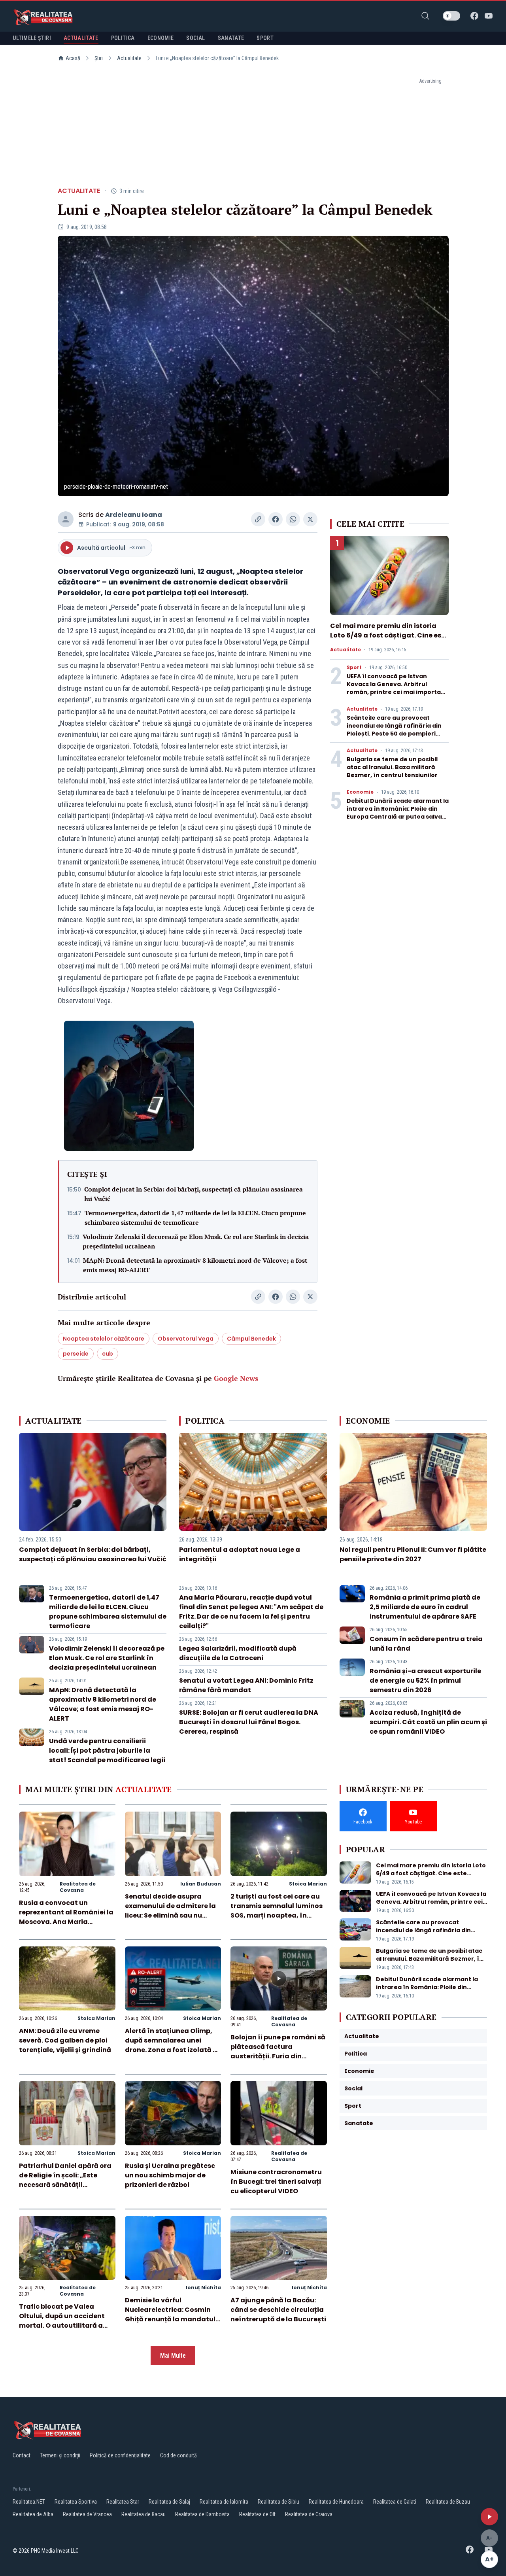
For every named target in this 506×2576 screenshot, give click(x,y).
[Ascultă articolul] (489, 2517)
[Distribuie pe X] (310, 519)
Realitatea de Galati (395, 2502)
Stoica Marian (308, 1884)
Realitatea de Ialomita (224, 2502)
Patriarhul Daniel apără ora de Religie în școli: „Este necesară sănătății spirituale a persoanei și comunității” (65, 2185)
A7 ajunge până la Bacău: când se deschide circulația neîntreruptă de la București (278, 2310)
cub (108, 1354)
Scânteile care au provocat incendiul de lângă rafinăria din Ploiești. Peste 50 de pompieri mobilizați (394, 730)
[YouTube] (489, 16)
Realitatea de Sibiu (278, 2502)
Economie (360, 792)
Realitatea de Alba (33, 2514)
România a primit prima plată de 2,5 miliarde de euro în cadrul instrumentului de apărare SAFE (425, 1607)
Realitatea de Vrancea (87, 2514)
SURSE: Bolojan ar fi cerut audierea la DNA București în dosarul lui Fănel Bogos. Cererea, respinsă (249, 1722)
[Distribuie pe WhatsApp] (293, 519)
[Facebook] (474, 16)
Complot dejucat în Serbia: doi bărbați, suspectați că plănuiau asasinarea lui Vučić (194, 1194)
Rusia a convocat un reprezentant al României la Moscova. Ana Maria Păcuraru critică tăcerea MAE (66, 1922)
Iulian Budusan (201, 1884)
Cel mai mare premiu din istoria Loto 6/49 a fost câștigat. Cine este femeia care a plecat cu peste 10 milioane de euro (389, 640)
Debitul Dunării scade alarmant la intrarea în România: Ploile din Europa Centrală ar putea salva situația (398, 813)
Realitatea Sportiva (76, 2502)
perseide (76, 1354)
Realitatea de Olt (257, 2514)
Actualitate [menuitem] (81, 38)
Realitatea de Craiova (309, 2514)
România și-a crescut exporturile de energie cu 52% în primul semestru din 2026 (425, 1680)
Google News (236, 1378)
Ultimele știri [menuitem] (32, 38)
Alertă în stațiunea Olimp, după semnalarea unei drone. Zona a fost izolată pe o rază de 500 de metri (173, 2045)
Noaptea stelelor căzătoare (104, 1339)
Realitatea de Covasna (78, 1887)
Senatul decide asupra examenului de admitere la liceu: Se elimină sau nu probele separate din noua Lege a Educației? (170, 1915)
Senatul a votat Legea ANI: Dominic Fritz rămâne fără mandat (246, 1685)
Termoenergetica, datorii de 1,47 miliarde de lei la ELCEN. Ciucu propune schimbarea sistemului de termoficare (195, 1218)
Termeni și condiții (60, 2455)
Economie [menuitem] (161, 38)
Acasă (73, 58)
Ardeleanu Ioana (134, 515)
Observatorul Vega (186, 1339)
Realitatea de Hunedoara (336, 2502)
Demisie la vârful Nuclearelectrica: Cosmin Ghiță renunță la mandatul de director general (170, 2314)
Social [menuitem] (195, 38)
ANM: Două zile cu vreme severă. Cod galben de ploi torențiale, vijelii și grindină (65, 2040)
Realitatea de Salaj (169, 2502)
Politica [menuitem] (123, 38)
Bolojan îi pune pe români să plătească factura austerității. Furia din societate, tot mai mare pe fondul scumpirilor (278, 2056)
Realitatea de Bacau (143, 2514)
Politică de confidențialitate (120, 2455)
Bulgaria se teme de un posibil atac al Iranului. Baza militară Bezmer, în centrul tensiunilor (392, 767)
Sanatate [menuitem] (231, 38)
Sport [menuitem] (265, 38)
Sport (354, 668)
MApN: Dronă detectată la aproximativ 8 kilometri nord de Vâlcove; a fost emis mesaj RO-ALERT (195, 1265)
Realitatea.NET (29, 2502)
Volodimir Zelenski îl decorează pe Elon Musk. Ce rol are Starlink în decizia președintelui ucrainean (196, 1241)
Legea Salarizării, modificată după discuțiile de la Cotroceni (238, 1653)
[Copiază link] (258, 519)
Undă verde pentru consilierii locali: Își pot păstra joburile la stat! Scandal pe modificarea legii (107, 1750)
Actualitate (129, 58)
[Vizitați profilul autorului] (66, 519)
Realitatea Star (123, 2502)
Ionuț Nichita (203, 2288)
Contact (22, 2455)
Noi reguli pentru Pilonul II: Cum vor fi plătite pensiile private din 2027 (413, 1554)
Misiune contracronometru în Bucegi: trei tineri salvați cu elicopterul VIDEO (276, 2182)
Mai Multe (173, 2356)
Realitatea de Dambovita (202, 2514)
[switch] (451, 16)
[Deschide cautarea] (425, 16)
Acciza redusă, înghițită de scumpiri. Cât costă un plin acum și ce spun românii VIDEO (428, 1722)
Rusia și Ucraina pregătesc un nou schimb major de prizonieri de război (170, 2175)
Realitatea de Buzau (448, 2502)
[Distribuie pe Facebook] (276, 519)
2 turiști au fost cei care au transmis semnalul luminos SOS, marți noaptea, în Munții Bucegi (277, 1911)
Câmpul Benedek (251, 1339)
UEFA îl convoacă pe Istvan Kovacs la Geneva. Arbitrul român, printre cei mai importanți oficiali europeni (398, 688)
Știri (99, 58)
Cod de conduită (178, 2455)
